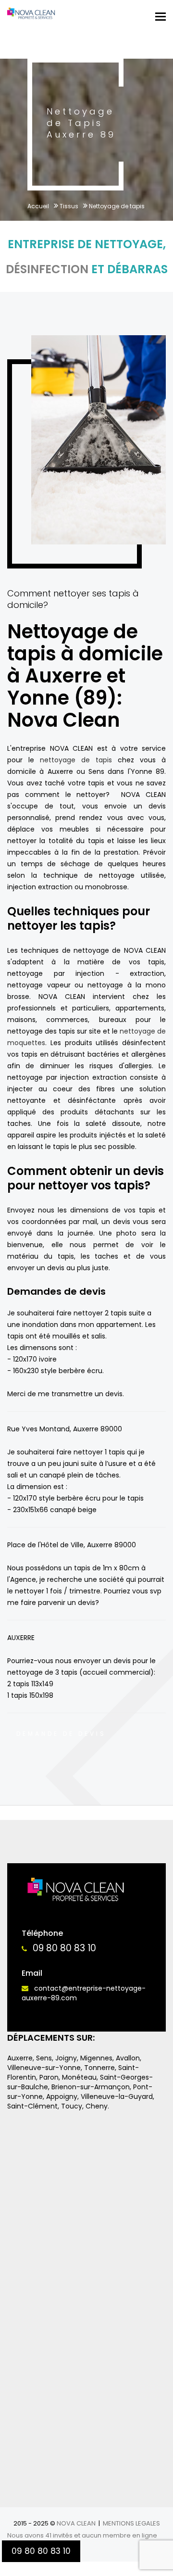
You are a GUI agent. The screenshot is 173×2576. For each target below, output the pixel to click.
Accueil (38, 206)
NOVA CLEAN (76, 2523)
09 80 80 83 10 (64, 1948)
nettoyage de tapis (76, 760)
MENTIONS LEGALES (131, 2523)
